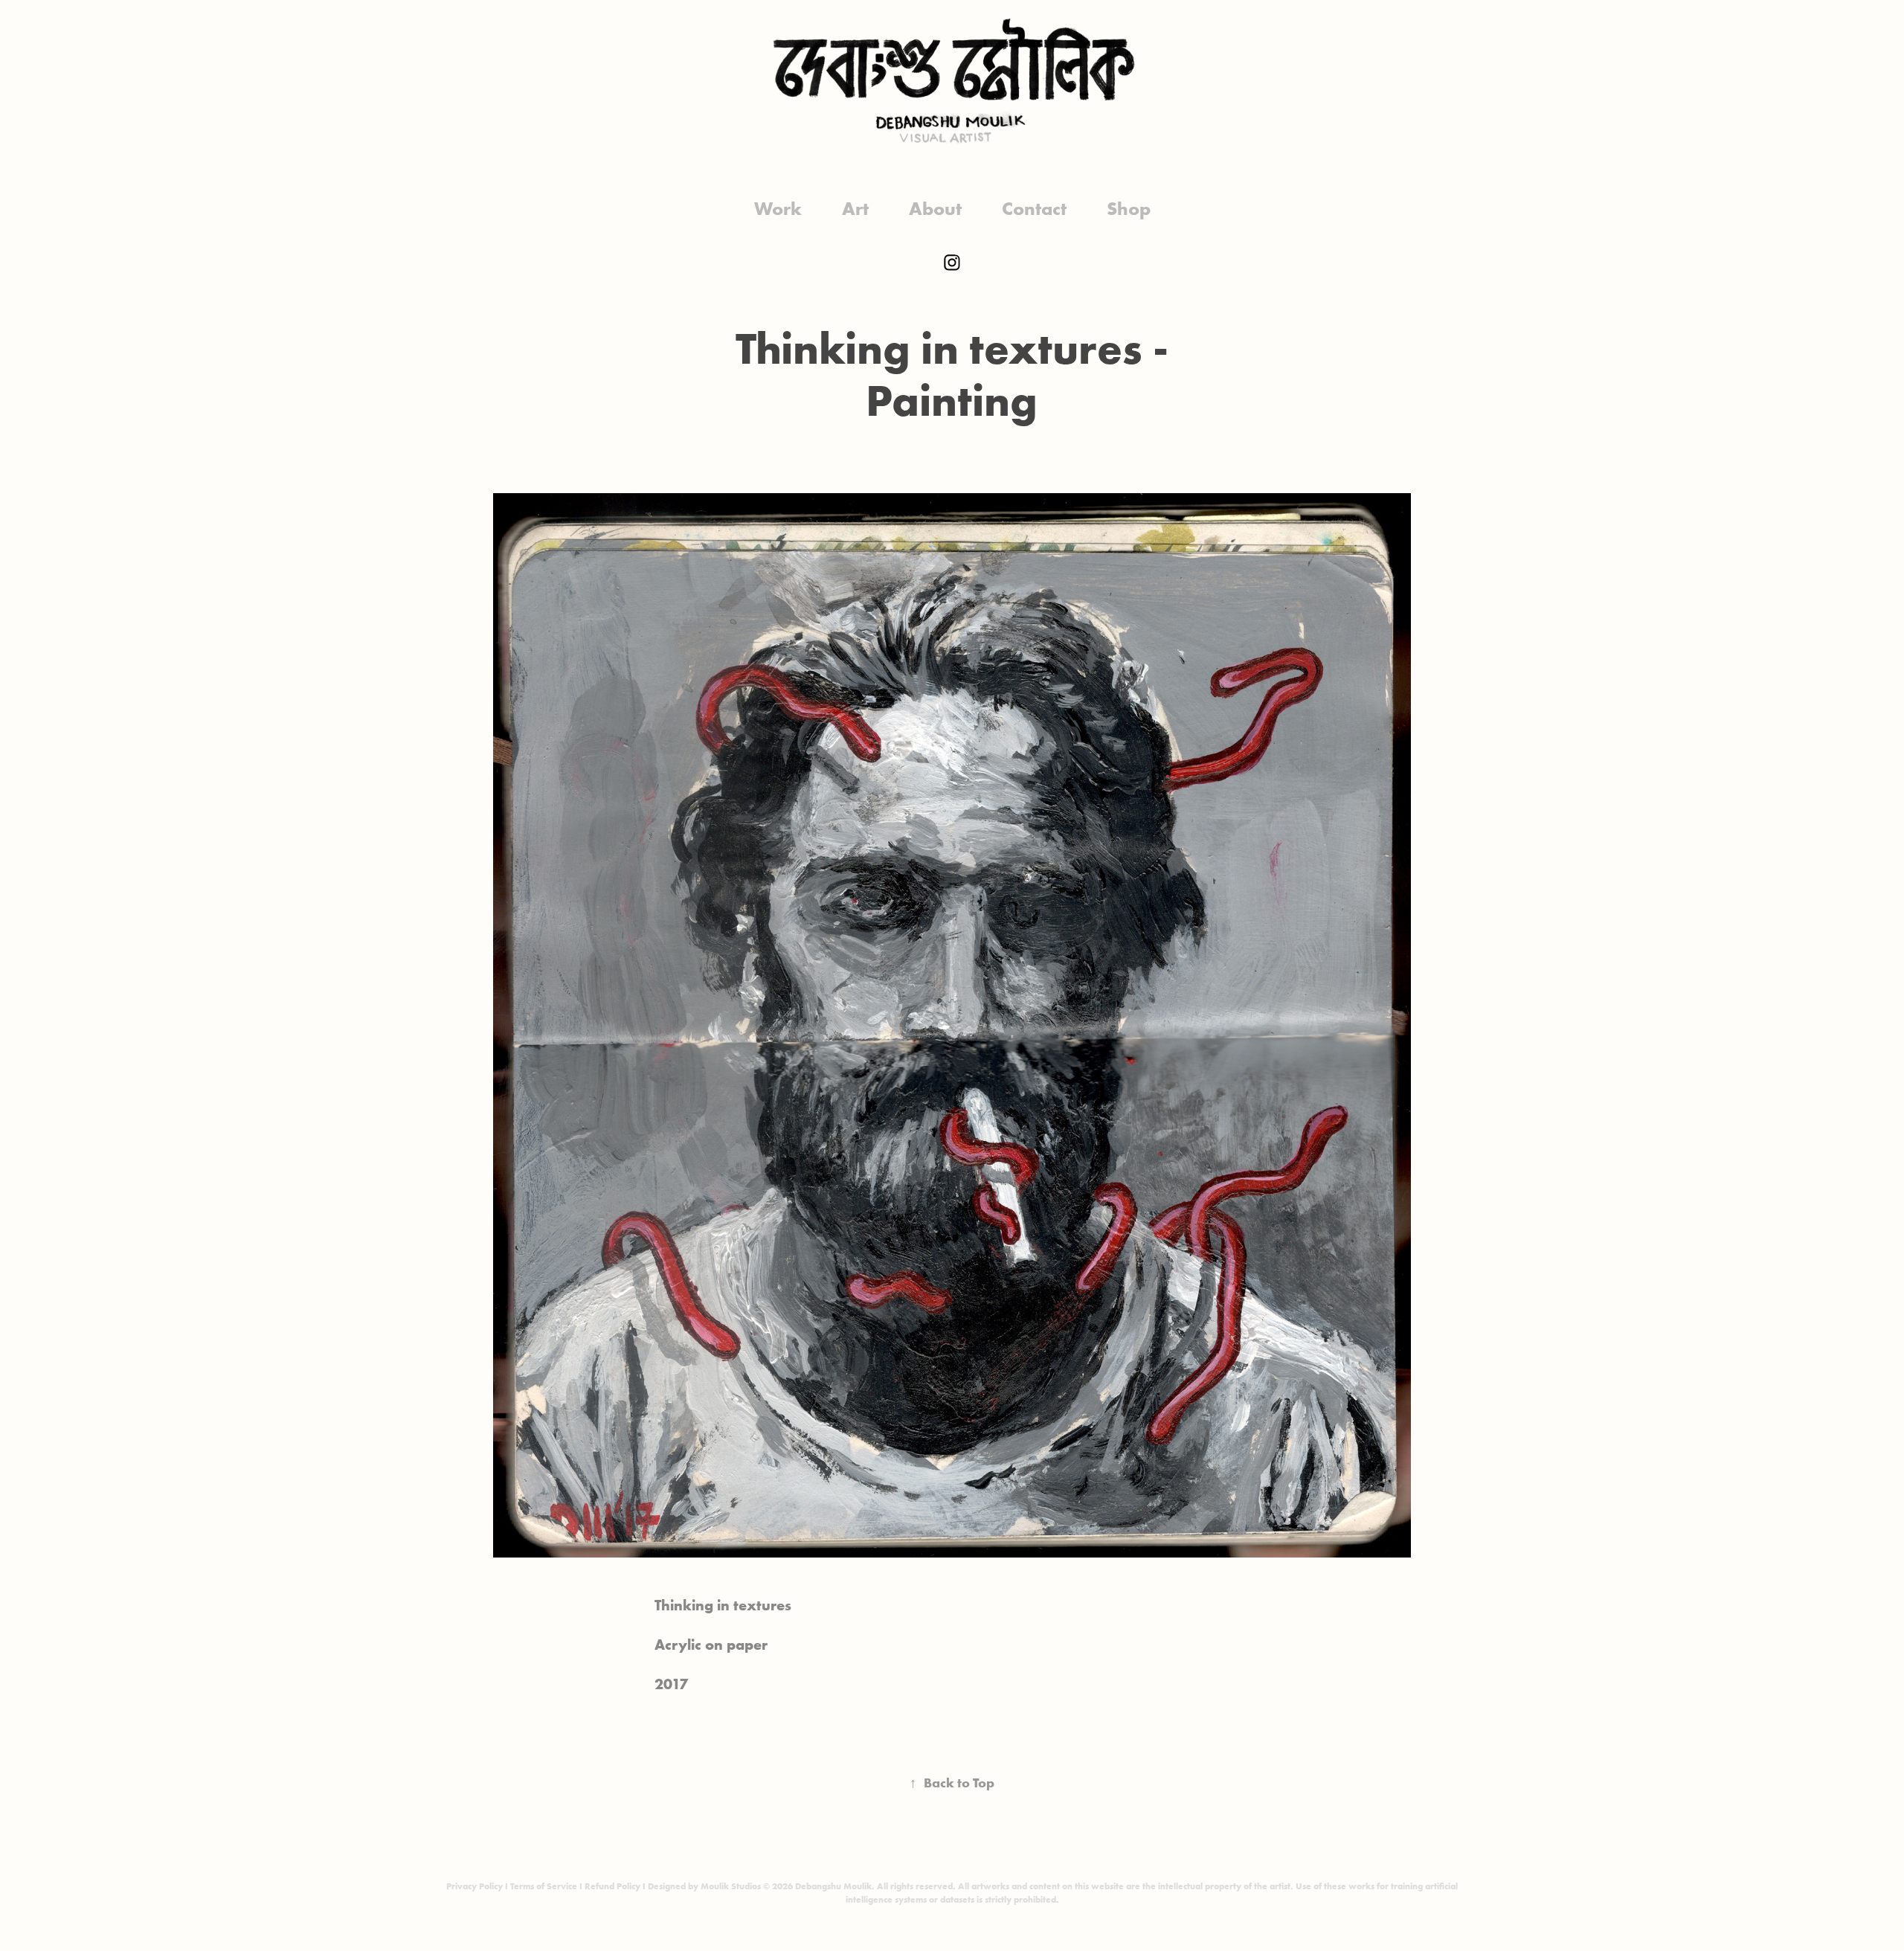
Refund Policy (612, 1886)
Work (778, 209)
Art (855, 209)
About (935, 209)
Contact (1034, 209)
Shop (1129, 209)
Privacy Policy (475, 1886)
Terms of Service (544, 1886)
